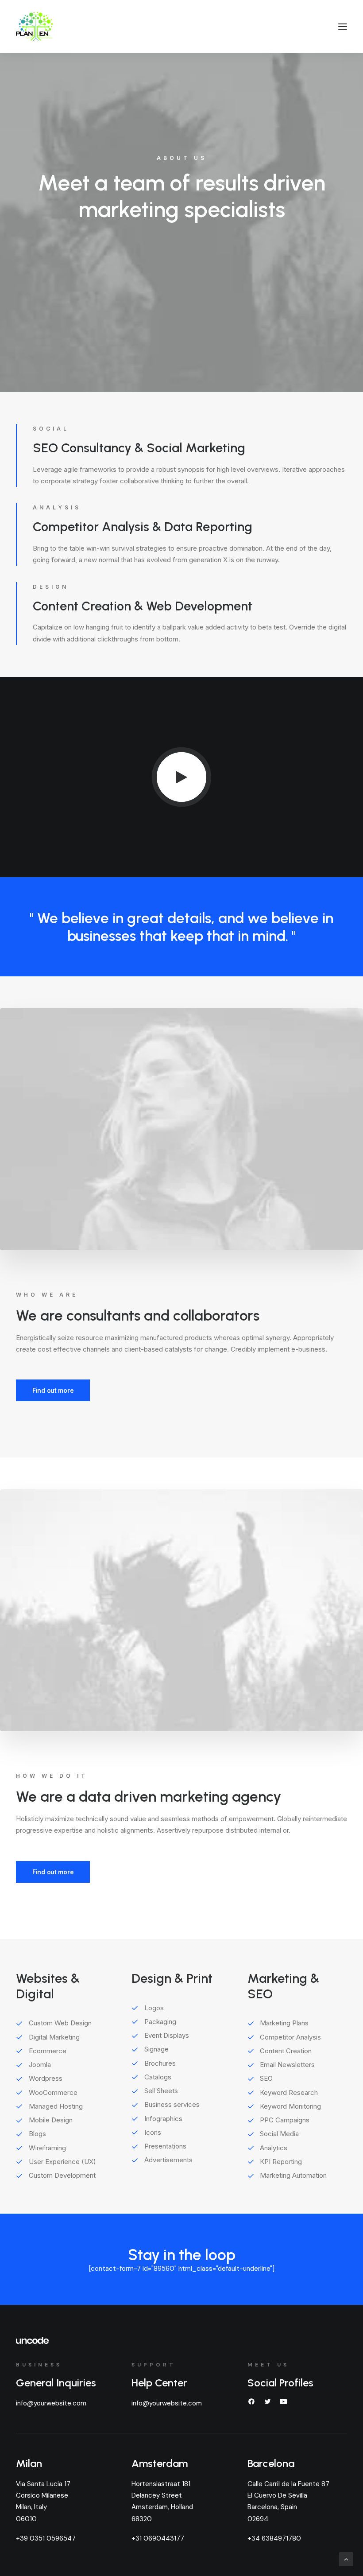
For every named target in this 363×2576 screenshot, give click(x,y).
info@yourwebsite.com (51, 2403)
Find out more (53, 1390)
